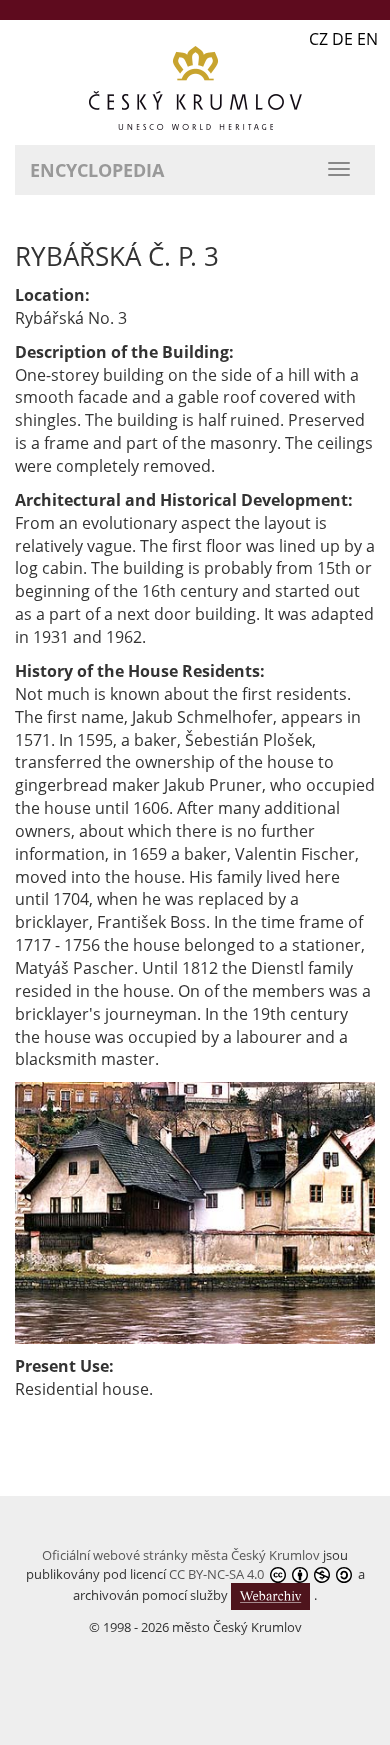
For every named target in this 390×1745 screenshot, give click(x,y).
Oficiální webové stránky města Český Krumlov (181, 1555)
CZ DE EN (343, 39)
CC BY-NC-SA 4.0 (216, 1574)
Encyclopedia (97, 170)
